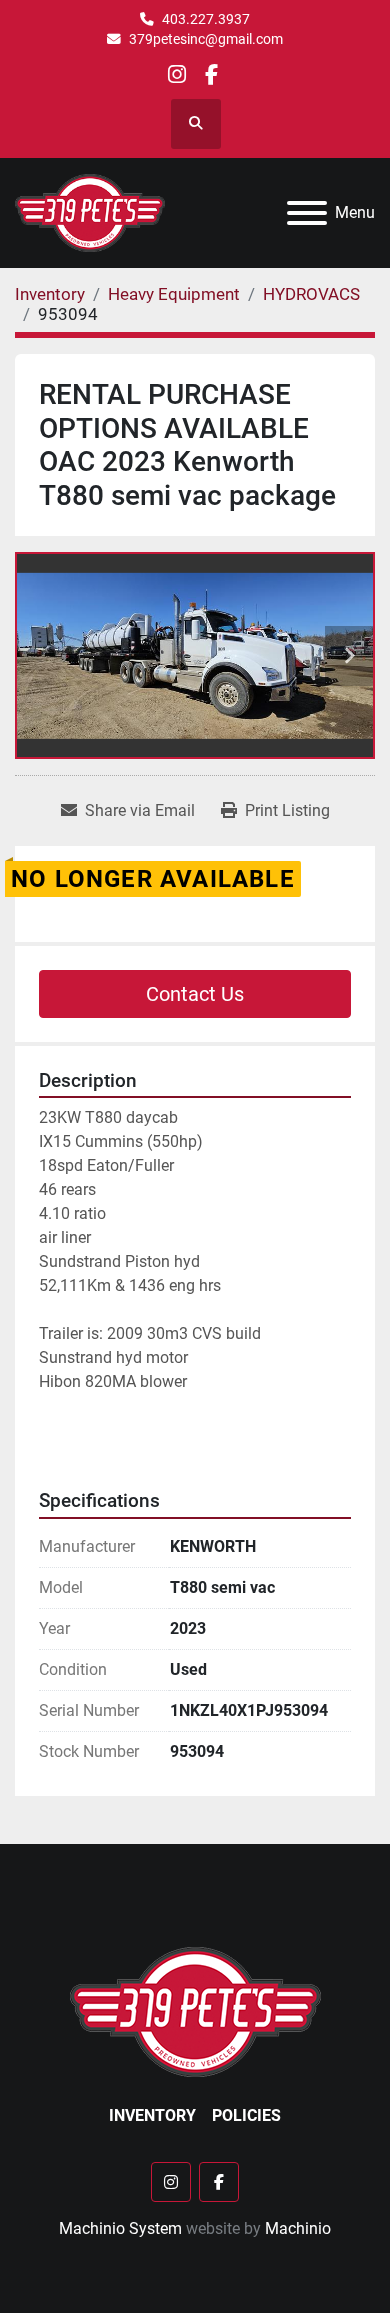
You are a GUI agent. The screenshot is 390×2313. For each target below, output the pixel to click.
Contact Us (195, 994)
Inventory (152, 2115)
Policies (246, 2115)
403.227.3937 (206, 19)
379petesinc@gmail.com (206, 39)
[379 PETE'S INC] (195, 2010)
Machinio (298, 2228)
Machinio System (120, 2228)
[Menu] (307, 213)
